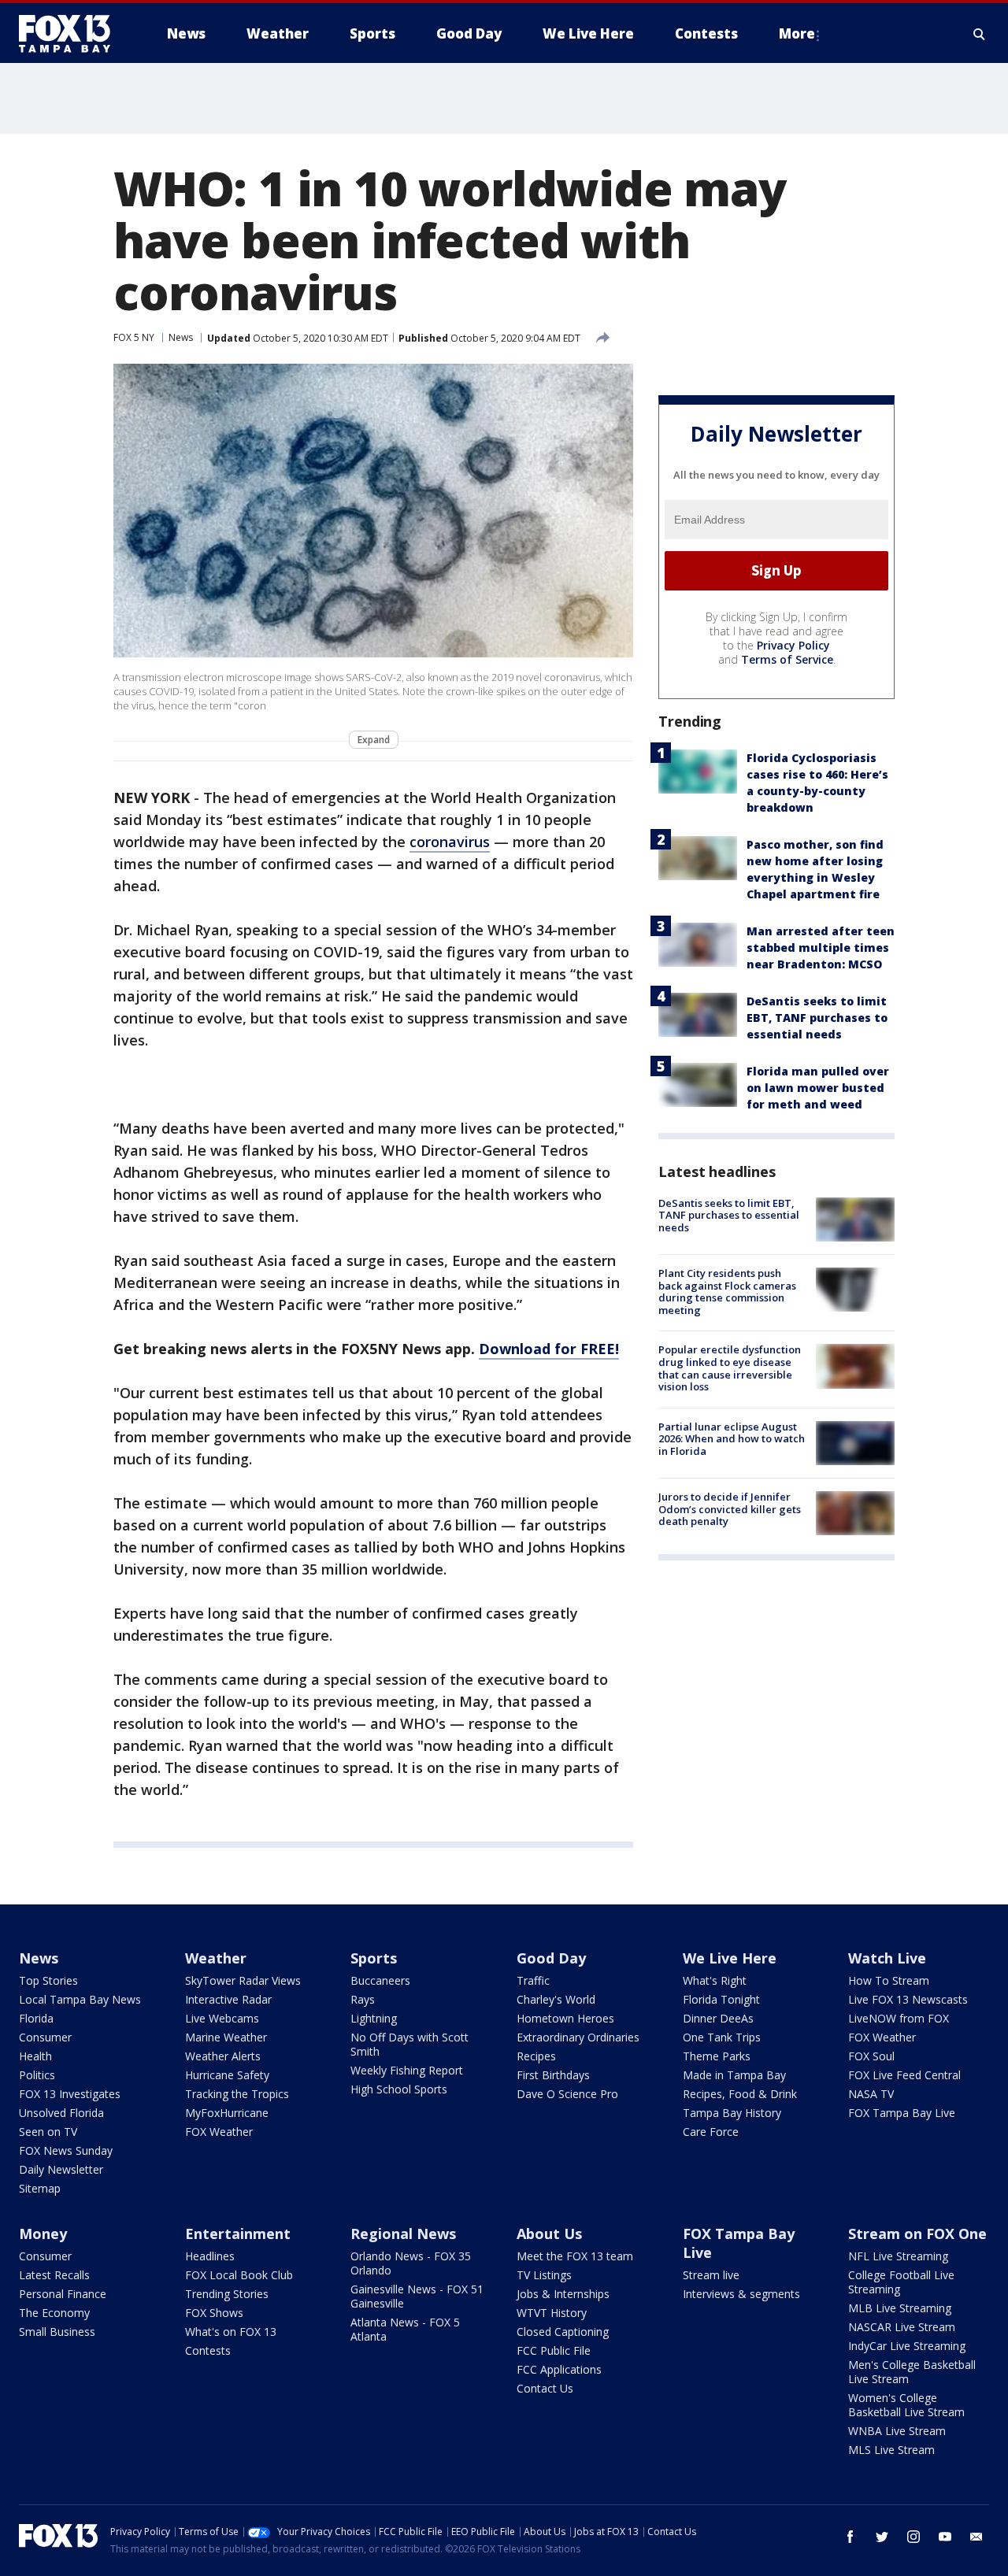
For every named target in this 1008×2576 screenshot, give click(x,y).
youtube (945, 2537)
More (797, 33)
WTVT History (552, 2313)
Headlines (210, 2256)
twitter (882, 2537)
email (976, 2537)
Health (35, 2056)
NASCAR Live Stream (902, 2327)
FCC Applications (559, 2369)
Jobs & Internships (563, 2294)
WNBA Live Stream (897, 2431)
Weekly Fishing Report (407, 2070)
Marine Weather (226, 2037)
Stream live (711, 2275)
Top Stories (48, 1980)
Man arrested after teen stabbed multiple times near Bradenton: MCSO (821, 947)
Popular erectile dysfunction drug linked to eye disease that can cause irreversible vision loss (730, 1368)
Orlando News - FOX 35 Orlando (411, 2263)
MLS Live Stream (891, 2450)
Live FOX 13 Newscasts (908, 1999)
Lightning (374, 2018)
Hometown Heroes (565, 2018)
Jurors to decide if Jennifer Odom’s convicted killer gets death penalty (730, 1509)
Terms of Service (787, 659)
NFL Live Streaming (898, 2256)
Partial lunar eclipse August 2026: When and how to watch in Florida (732, 1439)
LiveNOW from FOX (899, 2018)
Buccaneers (380, 1980)
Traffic (533, 1980)
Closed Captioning (563, 2332)
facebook (850, 2537)
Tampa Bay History (732, 2113)
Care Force (711, 2132)
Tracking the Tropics (237, 2094)
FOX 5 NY (134, 337)
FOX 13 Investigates (70, 2094)
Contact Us (545, 2388)
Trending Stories (227, 2294)
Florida (36, 2018)
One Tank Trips (722, 2037)
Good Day (551, 1958)
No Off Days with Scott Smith (409, 2044)
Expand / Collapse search (980, 34)
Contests (208, 2350)
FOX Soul (871, 2056)
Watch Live (887, 1958)
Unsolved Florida (61, 2113)
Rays (363, 1999)
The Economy (54, 2313)
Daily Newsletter (61, 2169)
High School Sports (399, 2089)
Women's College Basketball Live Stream (906, 2405)
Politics (37, 2075)
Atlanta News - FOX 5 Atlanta (405, 2329)
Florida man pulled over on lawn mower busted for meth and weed (818, 1088)
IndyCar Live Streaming (907, 2346)
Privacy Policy (793, 645)
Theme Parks (717, 2056)
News (181, 337)
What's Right (715, 1980)
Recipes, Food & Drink (740, 2094)
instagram (913, 2537)
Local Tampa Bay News (80, 1999)
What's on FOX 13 (231, 2332)
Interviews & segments (741, 2294)
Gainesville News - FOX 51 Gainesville (417, 2296)
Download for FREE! (549, 1349)
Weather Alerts (223, 2056)
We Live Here (730, 1958)
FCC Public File (554, 2350)
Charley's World (556, 1999)
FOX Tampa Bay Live (902, 2113)
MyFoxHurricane (227, 2113)
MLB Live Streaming (900, 2308)
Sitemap (40, 2188)
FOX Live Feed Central (904, 2075)
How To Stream (889, 1980)
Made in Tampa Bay (734, 2075)
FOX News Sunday (66, 2150)
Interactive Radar (228, 1999)
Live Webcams (222, 2018)
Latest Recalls (54, 2275)
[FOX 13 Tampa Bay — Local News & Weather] (71, 34)
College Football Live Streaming (901, 2282)
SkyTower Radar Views (243, 1980)
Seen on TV (48, 2132)
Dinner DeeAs (718, 2018)
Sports (374, 1958)
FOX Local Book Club (239, 2275)
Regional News (403, 2234)
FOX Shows (214, 2313)
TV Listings (544, 2275)
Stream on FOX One (917, 2234)
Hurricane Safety (227, 2075)
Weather (216, 1958)
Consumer (45, 2037)
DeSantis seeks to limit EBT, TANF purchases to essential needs (817, 1018)
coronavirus (450, 842)
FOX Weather (219, 2132)
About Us (549, 2234)
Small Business (57, 2332)
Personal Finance (63, 2294)
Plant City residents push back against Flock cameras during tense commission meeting (727, 1292)
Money (43, 2234)
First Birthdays (553, 2075)
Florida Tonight (721, 1999)
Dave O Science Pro (567, 2094)
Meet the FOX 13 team (575, 2256)
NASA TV (871, 2094)
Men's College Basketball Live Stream (912, 2372)
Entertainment (238, 2234)
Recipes (536, 2056)
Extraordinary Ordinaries (578, 2037)
